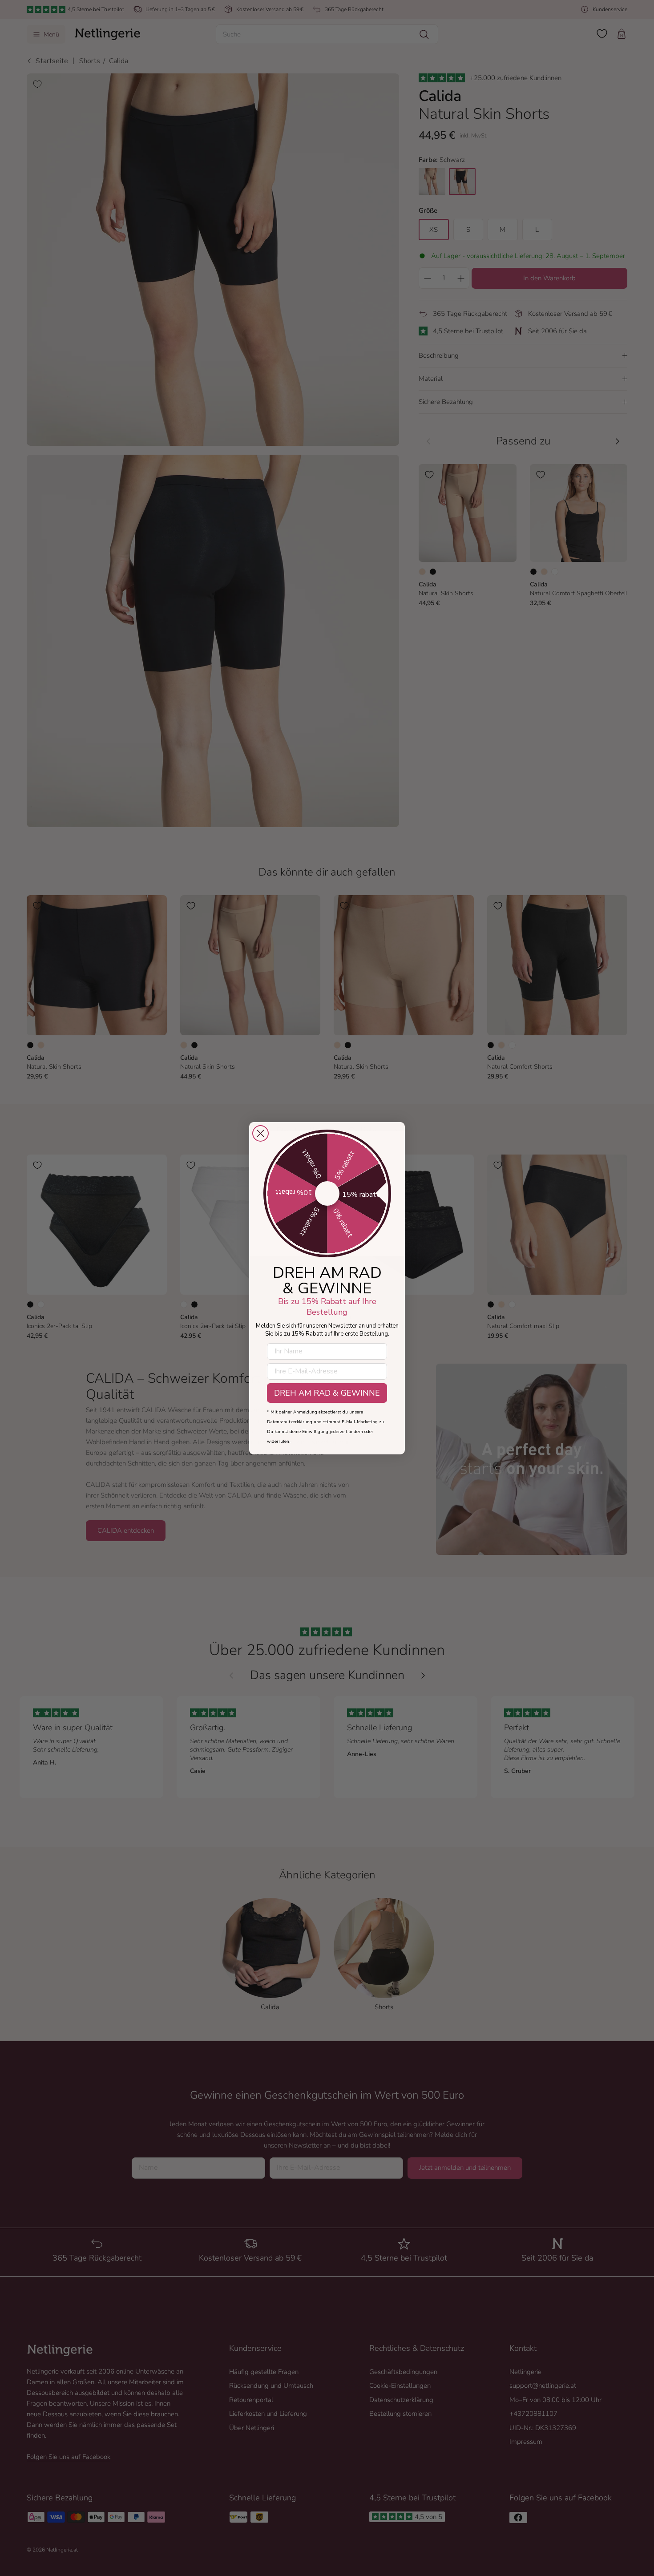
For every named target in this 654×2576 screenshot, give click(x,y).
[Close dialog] (260, 1133)
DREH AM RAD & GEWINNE (327, 1393)
